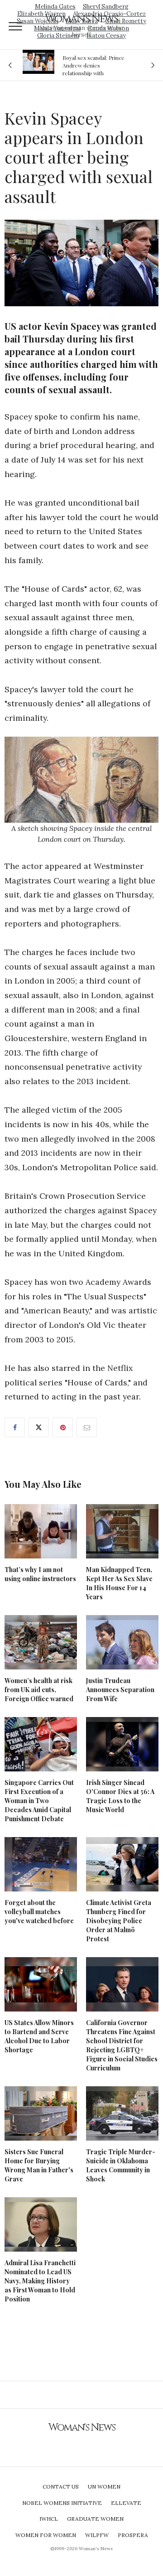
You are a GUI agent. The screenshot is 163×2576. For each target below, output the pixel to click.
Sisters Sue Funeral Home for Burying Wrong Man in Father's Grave (39, 2165)
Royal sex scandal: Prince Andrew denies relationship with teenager (93, 65)
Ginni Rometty (126, 21)
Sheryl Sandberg (106, 7)
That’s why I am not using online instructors (40, 1574)
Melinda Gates (55, 7)
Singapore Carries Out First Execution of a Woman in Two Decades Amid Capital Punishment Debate (39, 1801)
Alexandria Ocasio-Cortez (109, 14)
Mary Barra (82, 21)
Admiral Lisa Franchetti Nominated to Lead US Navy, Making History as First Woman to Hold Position (40, 2281)
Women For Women (46, 2535)
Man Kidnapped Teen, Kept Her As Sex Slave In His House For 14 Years (119, 1583)
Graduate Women (95, 2519)
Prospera (133, 2535)
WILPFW (97, 2535)
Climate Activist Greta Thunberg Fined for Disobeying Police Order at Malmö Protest (119, 1921)
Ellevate (126, 2503)
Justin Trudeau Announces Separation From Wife (120, 1690)
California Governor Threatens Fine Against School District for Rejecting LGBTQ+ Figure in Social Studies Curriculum (122, 2045)
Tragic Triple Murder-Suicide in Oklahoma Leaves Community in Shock (121, 2165)
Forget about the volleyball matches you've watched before (39, 1912)
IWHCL (49, 2519)
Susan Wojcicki (38, 21)
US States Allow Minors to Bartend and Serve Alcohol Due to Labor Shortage (39, 2036)
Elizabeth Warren (41, 14)
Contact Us (61, 2487)
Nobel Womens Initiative (62, 2503)
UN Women (104, 2487)
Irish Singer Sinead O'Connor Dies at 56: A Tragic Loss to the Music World (120, 1796)
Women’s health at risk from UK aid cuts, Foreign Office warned (39, 1690)
